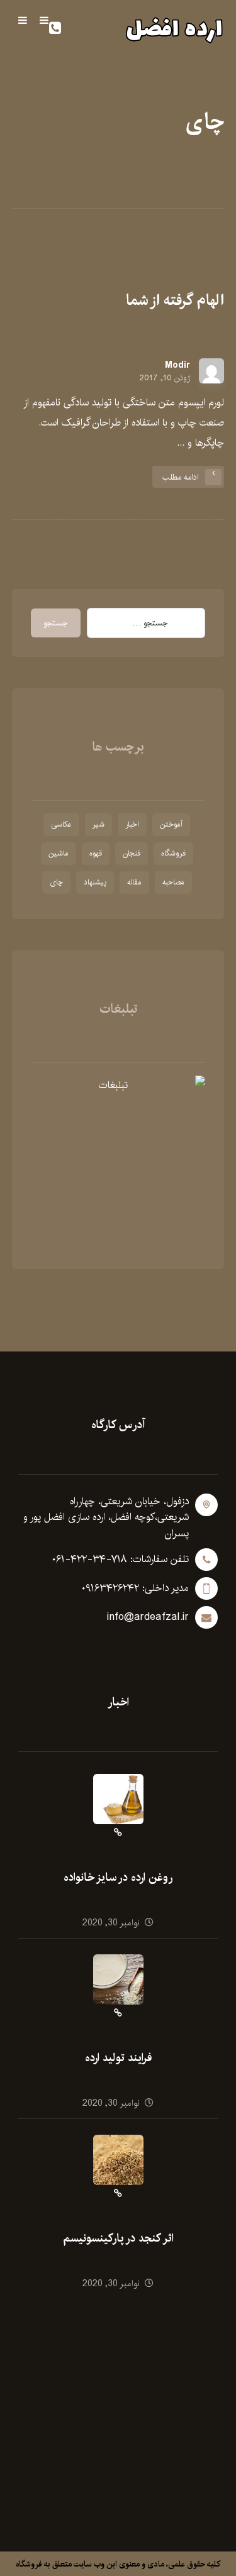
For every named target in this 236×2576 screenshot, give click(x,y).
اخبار (132, 824)
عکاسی (61, 824)
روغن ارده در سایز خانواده (118, 1878)
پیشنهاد (95, 882)
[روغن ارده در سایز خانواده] (118, 1799)
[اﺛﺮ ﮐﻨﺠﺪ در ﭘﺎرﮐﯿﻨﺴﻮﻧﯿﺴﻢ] (118, 2160)
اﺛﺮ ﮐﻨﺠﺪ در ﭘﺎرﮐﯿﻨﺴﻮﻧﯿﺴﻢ (118, 2238)
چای (56, 882)
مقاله (134, 882)
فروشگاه (173, 853)
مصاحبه (173, 882)
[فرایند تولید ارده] (118, 1979)
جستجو (56, 623)
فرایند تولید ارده (118, 2058)
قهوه (96, 853)
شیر (98, 824)
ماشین (59, 853)
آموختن (171, 824)
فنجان (132, 853)
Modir (177, 365)
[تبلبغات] (118, 1163)
